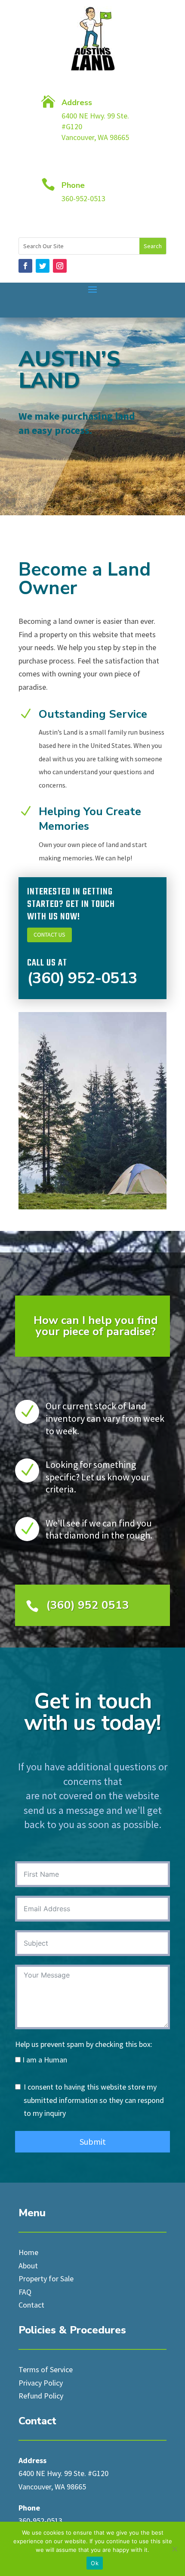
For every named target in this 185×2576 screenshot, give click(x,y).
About (28, 2266)
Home (28, 2252)
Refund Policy (41, 2396)
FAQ (25, 2292)
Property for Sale (46, 2279)
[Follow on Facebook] (25, 266)
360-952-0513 (40, 2521)
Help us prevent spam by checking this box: (84, 2044)
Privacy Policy (41, 2383)
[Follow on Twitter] (43, 266)
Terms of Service (46, 2369)
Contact (31, 2305)
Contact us (49, 934)
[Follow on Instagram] (60, 266)
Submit (93, 2141)
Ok (95, 2563)
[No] (174, 2549)
